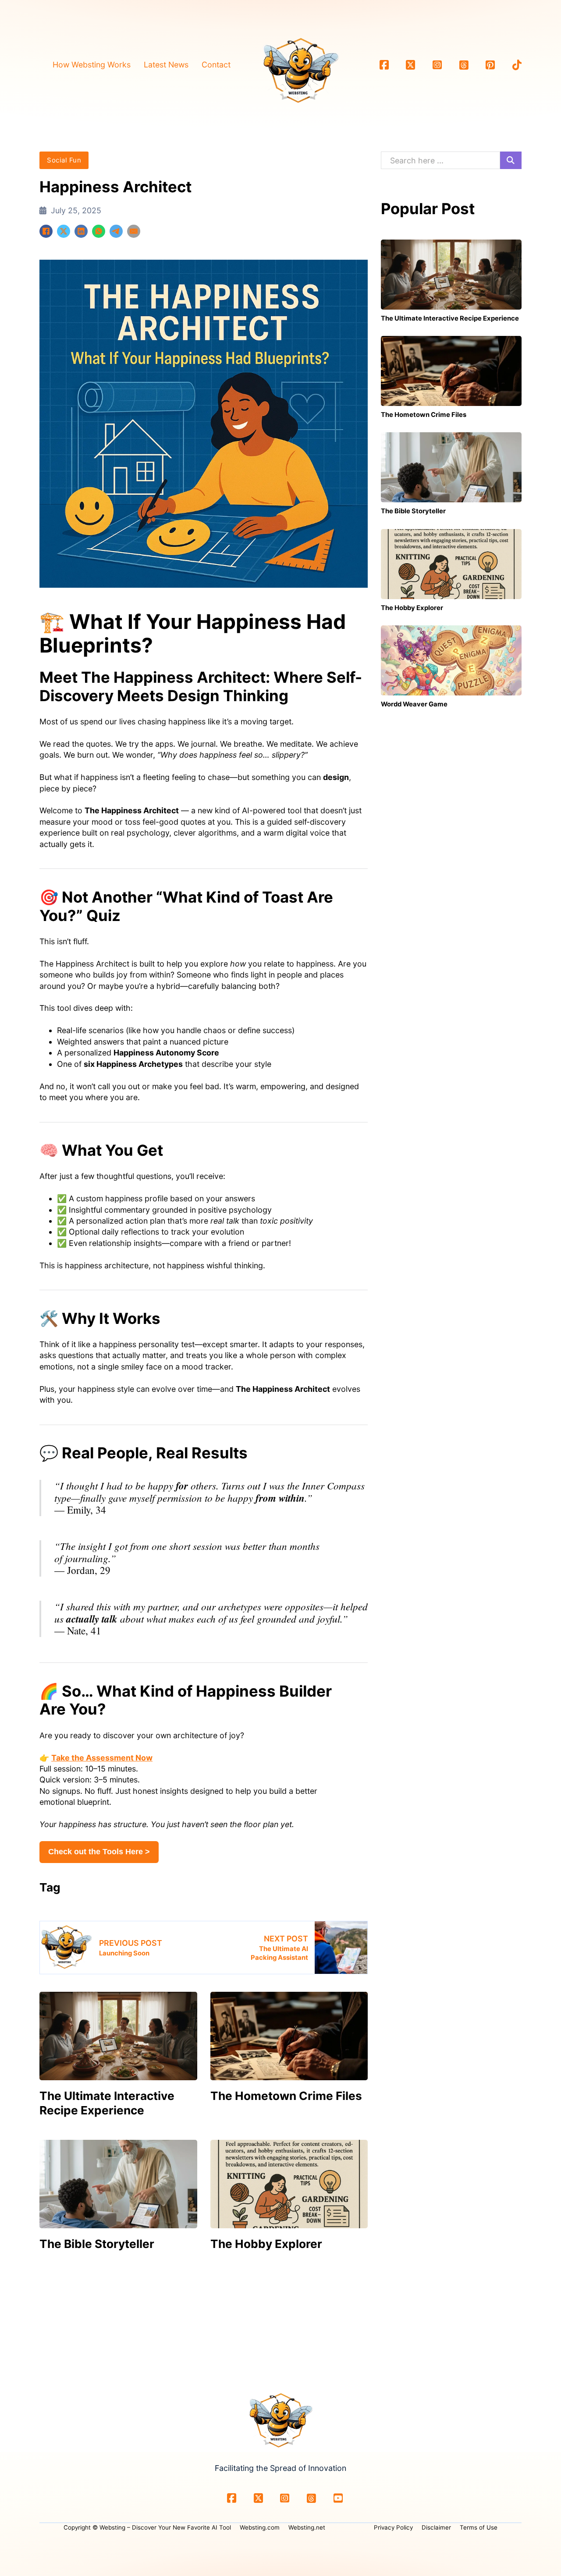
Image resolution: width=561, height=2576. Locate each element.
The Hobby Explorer (266, 2244)
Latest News (166, 65)
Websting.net (307, 2527)
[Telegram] (116, 231)
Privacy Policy (393, 2527)
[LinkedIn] (81, 231)
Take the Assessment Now (102, 1758)
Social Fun (64, 160)
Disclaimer (436, 2527)
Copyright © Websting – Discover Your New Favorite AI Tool (147, 2527)
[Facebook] (46, 231)
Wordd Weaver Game (414, 704)
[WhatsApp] (99, 231)
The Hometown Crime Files (286, 2096)
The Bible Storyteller (97, 2244)
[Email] (134, 231)
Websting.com (260, 2527)
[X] (64, 231)
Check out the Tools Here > (99, 1852)
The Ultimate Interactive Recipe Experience (107, 2103)
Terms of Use (479, 2527)
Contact (216, 65)
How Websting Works (92, 65)
